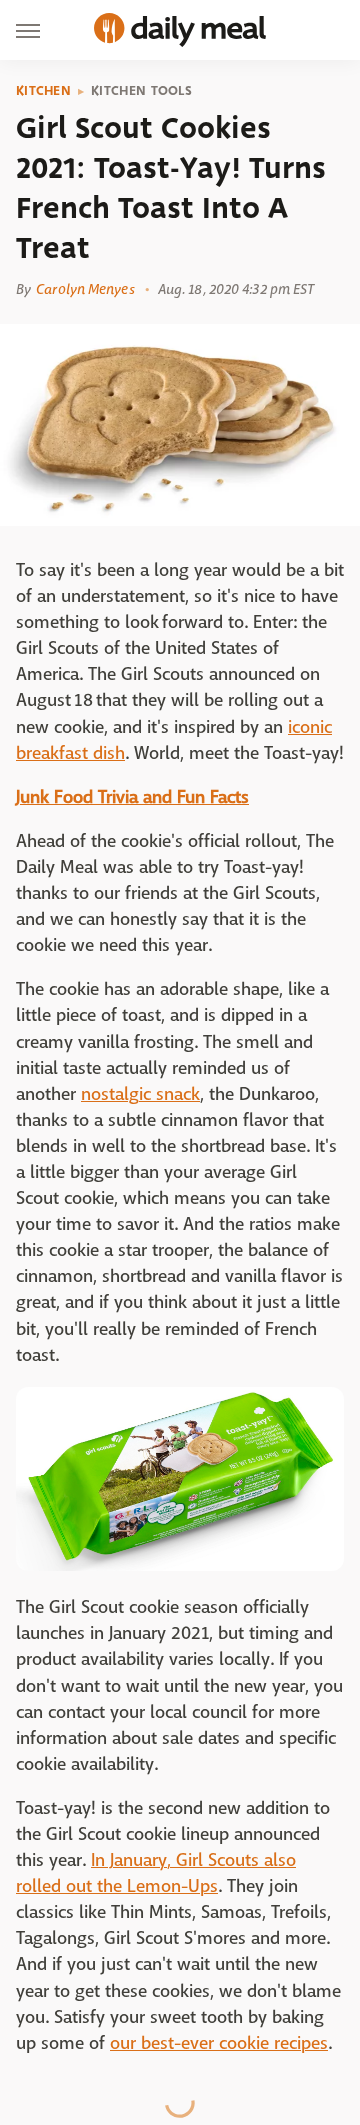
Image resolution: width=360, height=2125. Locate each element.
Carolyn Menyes (85, 289)
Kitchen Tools (141, 91)
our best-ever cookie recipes (219, 2043)
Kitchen (43, 91)
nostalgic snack (140, 1094)
